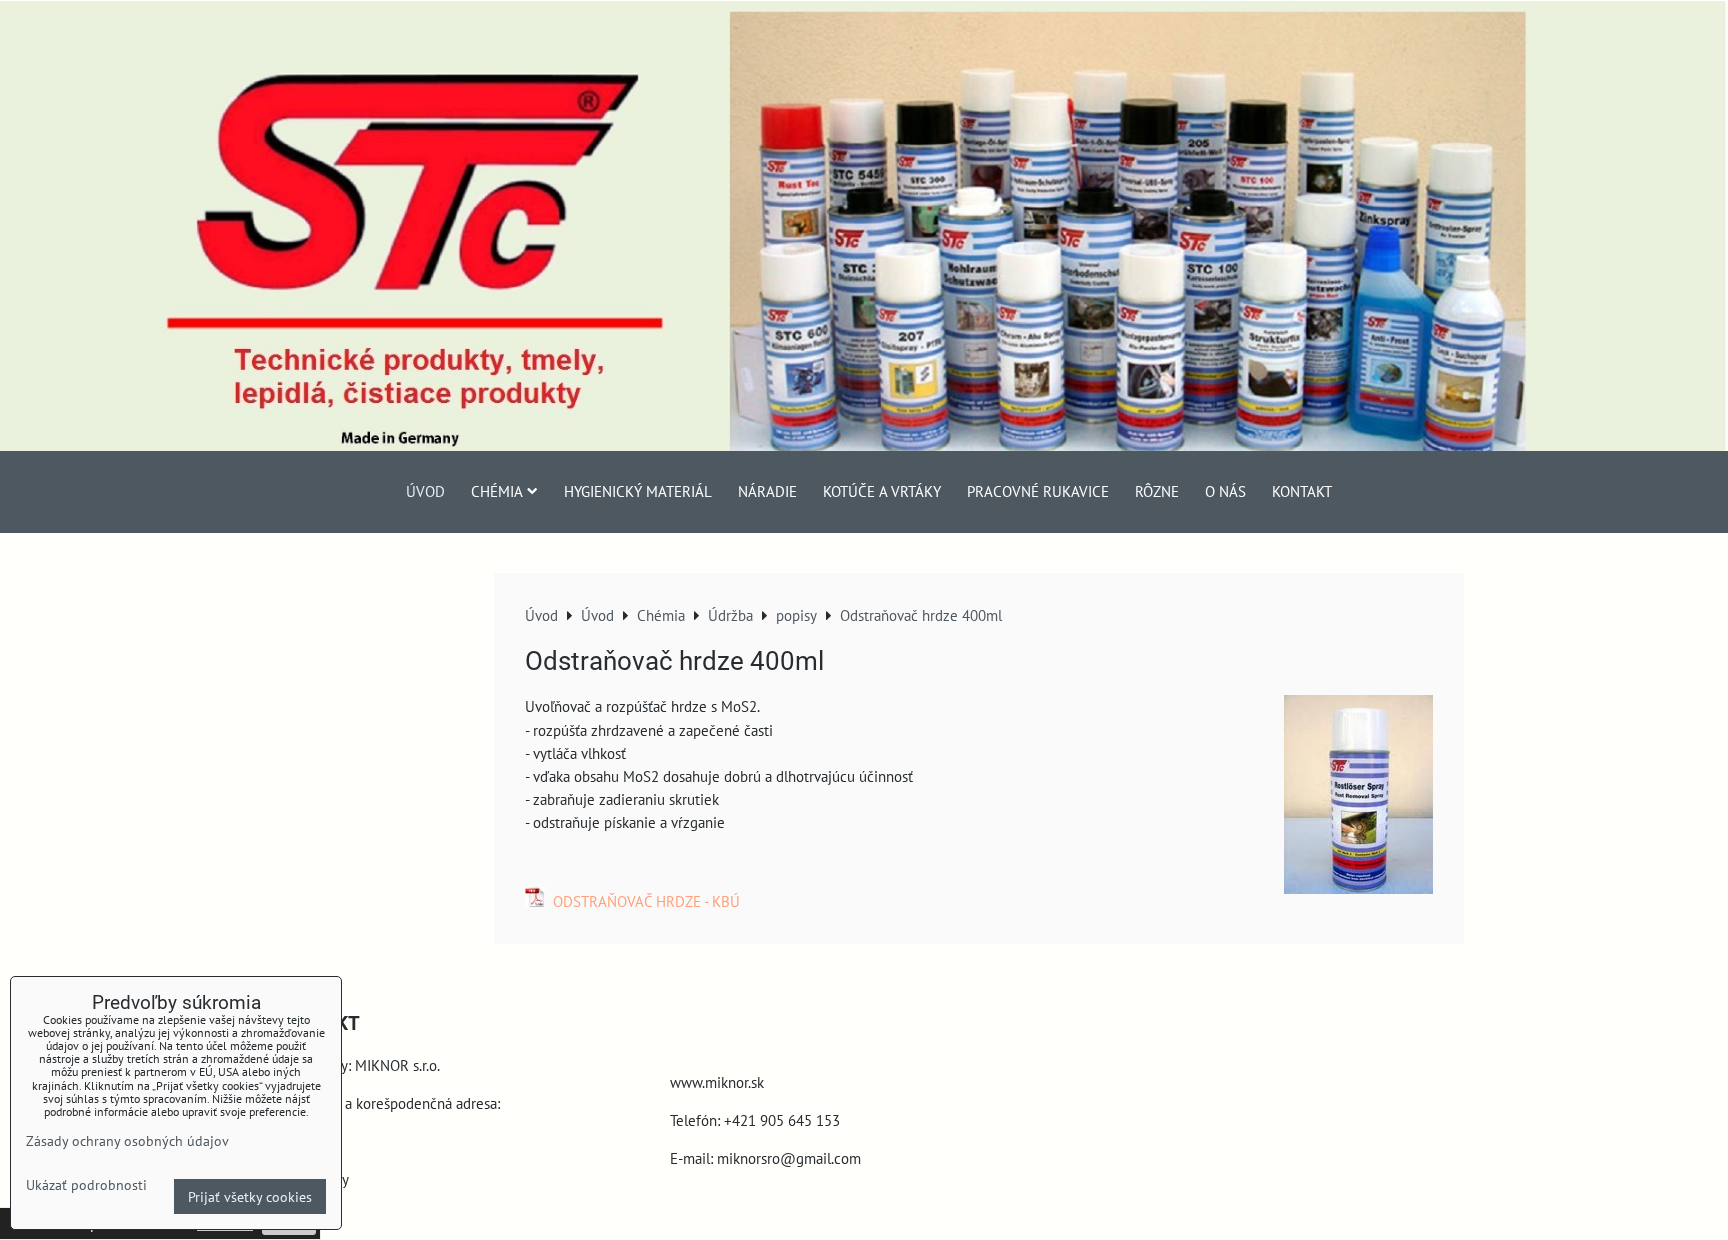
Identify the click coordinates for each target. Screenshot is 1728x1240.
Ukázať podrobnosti (86, 1185)
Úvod (425, 491)
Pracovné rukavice (1038, 491)
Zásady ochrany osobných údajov (127, 1140)
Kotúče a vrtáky (882, 491)
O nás (1225, 491)
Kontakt (1302, 491)
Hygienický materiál (638, 491)
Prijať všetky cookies (250, 1196)
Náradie (767, 491)
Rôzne (1157, 491)
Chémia (497, 491)
